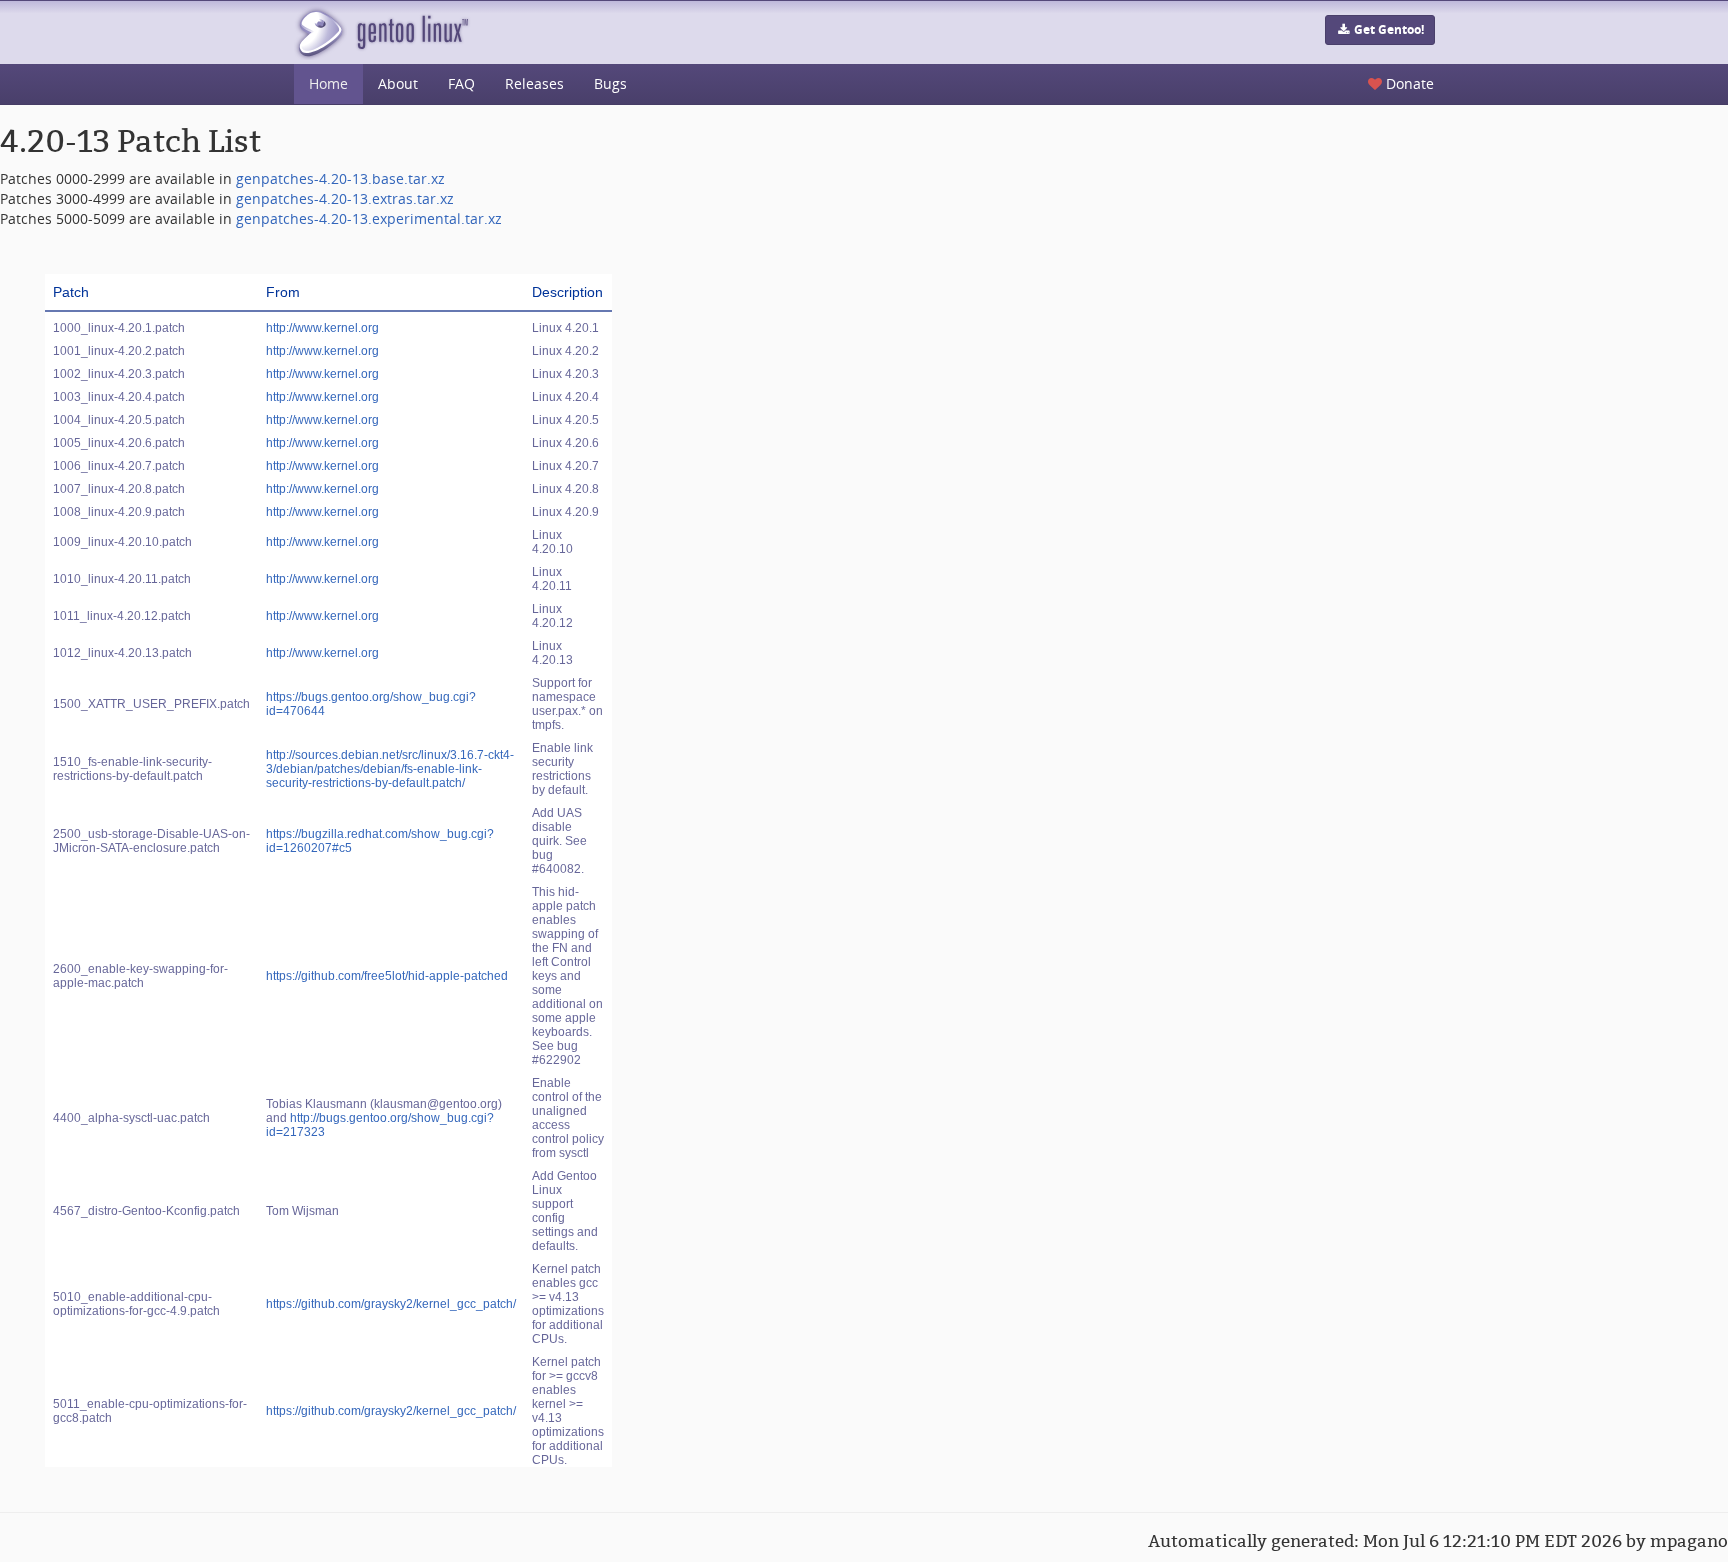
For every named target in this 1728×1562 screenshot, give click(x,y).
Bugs (610, 83)
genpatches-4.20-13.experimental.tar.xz (369, 218)
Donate (1408, 83)
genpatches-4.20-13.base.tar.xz (340, 178)
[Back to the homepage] (381, 32)
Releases (534, 83)
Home (328, 83)
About (398, 83)
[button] (1380, 30)
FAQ (461, 83)
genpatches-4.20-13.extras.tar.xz (345, 198)
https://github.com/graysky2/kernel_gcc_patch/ (391, 1304)
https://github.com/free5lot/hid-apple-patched (387, 976)
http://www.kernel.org (322, 328)
